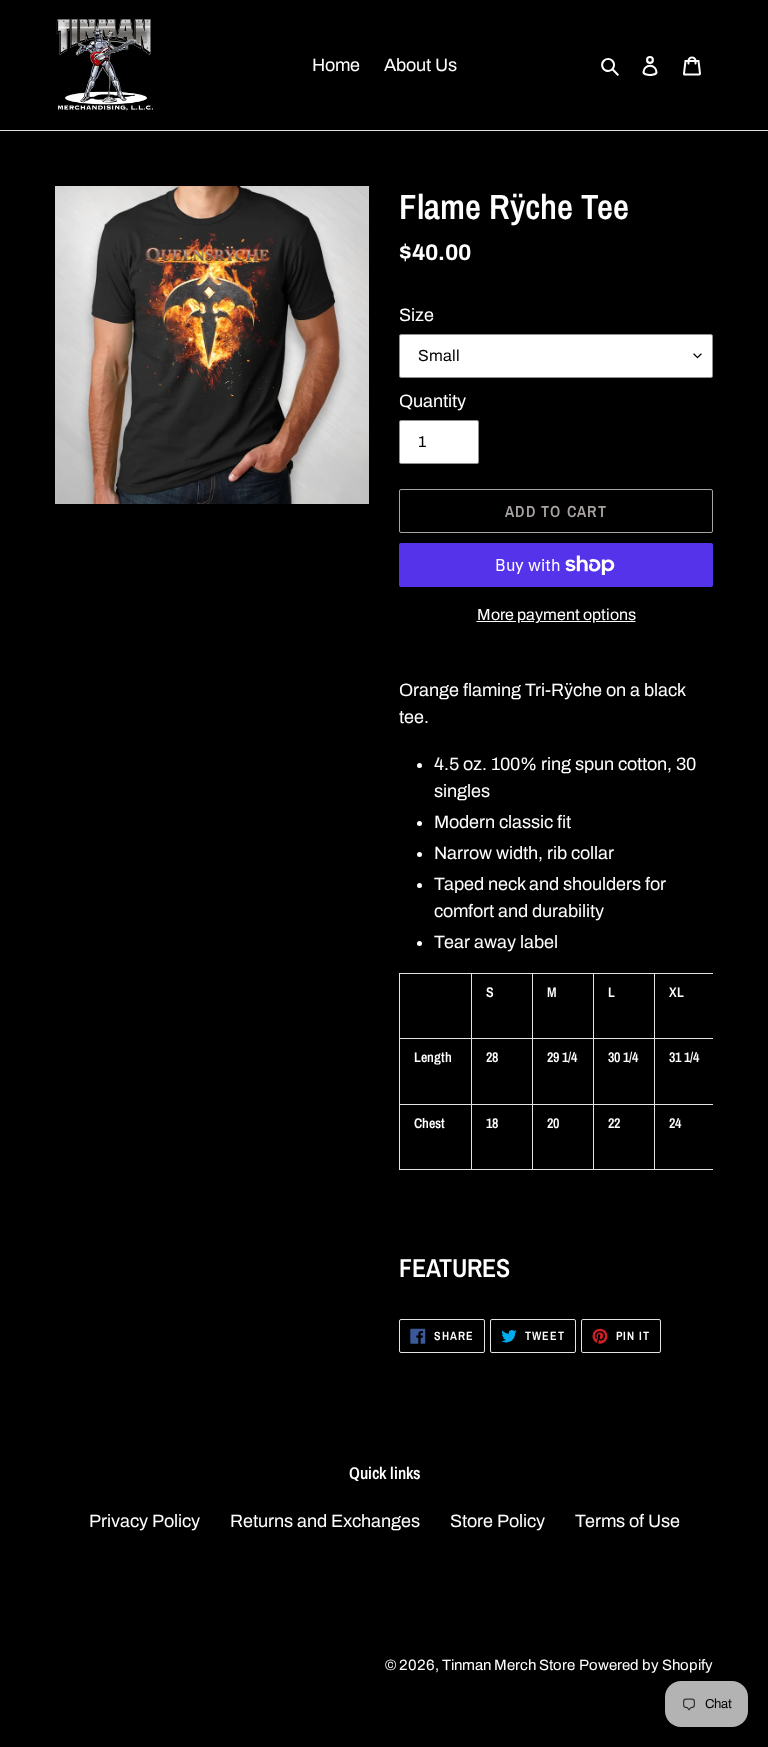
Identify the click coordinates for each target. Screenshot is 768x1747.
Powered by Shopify (646, 1665)
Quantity (432, 401)
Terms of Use (627, 1521)
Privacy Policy (144, 1521)
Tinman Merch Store (508, 1665)
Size (416, 315)
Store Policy (497, 1521)
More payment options (556, 614)
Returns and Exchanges (325, 1521)
